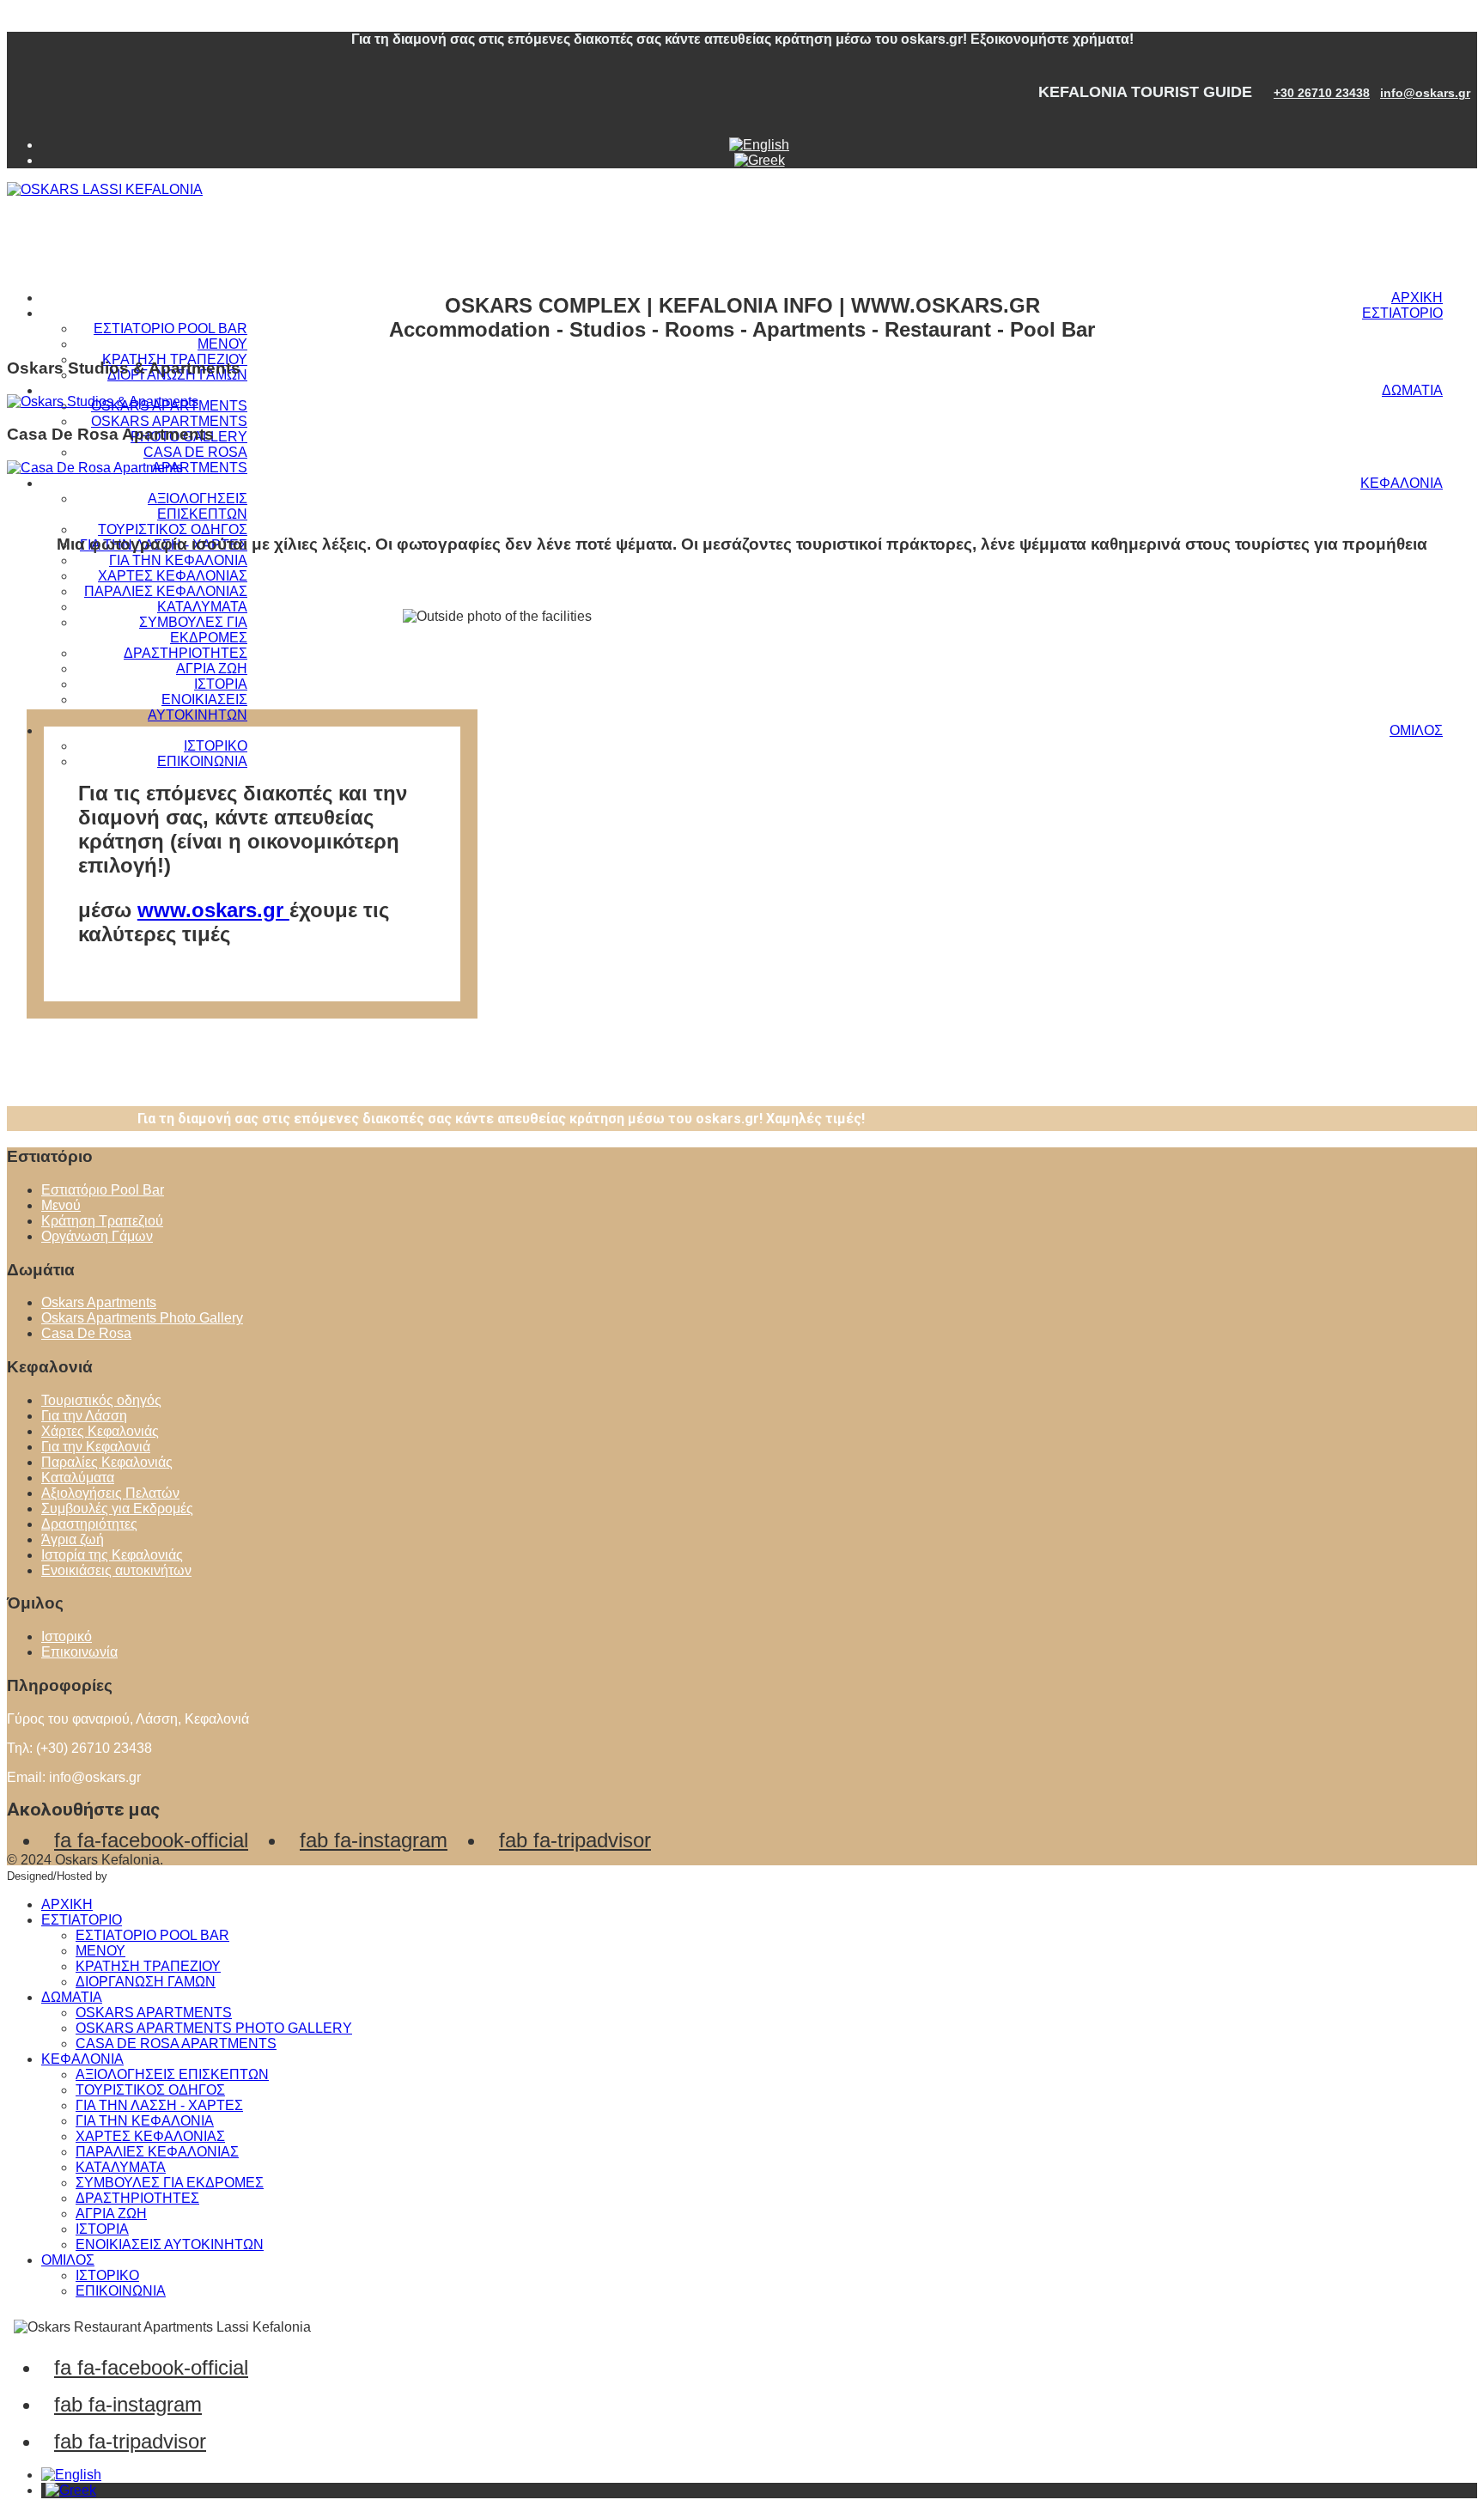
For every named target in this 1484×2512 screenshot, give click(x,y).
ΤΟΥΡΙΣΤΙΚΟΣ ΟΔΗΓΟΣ (173, 529)
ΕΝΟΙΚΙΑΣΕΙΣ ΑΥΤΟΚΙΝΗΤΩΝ (198, 707)
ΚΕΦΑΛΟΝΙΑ (1402, 483)
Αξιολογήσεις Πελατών (110, 1493)
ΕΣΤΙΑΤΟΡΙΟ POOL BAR (170, 328)
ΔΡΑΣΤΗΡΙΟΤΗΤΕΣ (185, 653)
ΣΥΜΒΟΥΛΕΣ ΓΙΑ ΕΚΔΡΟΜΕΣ (193, 630)
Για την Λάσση (84, 1416)
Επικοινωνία (79, 1652)
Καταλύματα (78, 1478)
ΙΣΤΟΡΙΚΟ (216, 746)
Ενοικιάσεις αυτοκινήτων (116, 1570)
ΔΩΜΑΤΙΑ (1412, 390)
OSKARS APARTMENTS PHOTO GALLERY (214, 2028)
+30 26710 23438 (1322, 93)
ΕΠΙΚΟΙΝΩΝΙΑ (202, 761)
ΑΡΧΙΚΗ (1417, 298)
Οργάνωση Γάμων (97, 1236)
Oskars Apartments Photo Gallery (142, 1318)
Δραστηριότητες (89, 1524)
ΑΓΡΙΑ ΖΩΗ (212, 669)
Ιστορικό (67, 1636)
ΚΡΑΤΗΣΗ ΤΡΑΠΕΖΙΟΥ (148, 1966)
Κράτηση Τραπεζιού (102, 1221)
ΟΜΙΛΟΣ (1416, 730)
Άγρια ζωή (73, 1539)
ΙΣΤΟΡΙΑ (221, 684)
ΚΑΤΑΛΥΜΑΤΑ (202, 607)
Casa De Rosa (86, 1333)
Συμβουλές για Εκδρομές (117, 1508)
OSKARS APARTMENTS (154, 2013)
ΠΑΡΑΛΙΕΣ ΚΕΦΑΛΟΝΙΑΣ (166, 591)
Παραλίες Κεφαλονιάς (107, 1462)
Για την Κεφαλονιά (96, 1447)
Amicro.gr (134, 1876)
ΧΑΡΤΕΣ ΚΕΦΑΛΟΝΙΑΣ (173, 576)
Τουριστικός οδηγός (101, 1400)
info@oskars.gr (1425, 93)
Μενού (61, 1205)
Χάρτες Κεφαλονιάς (100, 1431)
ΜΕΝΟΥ (222, 344)
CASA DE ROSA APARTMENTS (195, 460)
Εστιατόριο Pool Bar (103, 1190)
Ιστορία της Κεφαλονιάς (112, 1555)
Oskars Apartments (99, 1302)
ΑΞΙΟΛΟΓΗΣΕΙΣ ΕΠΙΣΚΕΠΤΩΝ (198, 506)
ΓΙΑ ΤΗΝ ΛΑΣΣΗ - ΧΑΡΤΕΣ (159, 2105)
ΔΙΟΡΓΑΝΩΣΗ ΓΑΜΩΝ (146, 1982)
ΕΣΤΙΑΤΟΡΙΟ (1402, 313)
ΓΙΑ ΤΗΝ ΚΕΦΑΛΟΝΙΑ (178, 560)
